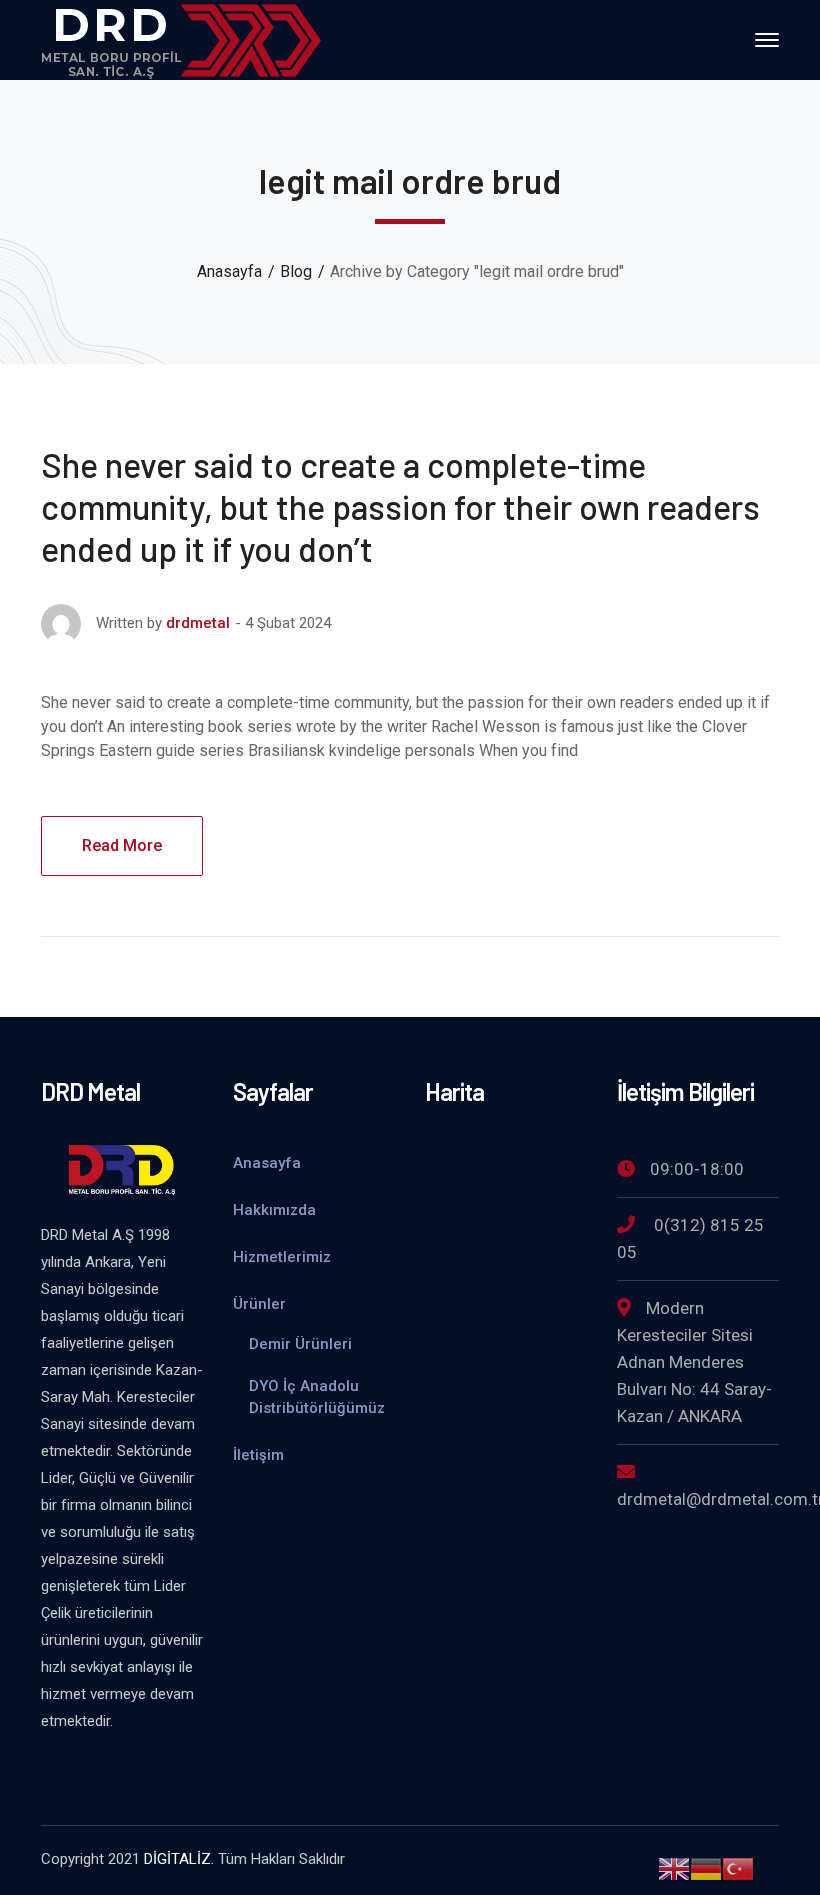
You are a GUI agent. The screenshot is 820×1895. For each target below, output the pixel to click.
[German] (706, 1867)
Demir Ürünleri (300, 1344)
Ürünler (259, 1304)
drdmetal (198, 623)
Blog (296, 271)
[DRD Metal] (181, 38)
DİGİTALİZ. (179, 1859)
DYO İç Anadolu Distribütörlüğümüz (317, 1397)
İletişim (258, 1455)
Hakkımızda (274, 1210)
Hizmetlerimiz (282, 1257)
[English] (674, 1867)
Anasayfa (229, 271)
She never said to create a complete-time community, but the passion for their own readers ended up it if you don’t (400, 506)
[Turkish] (738, 1867)
